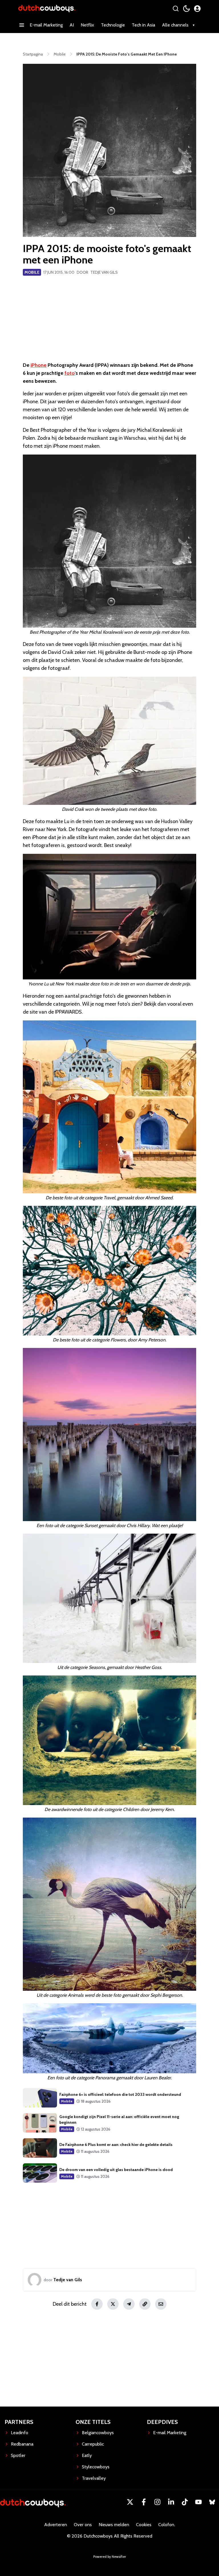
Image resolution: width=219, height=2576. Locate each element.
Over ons (83, 2525)
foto (70, 373)
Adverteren (56, 2525)
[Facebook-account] (144, 2502)
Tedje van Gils (104, 272)
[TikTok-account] (185, 2502)
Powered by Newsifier (110, 2556)
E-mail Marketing (46, 25)
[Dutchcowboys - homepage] (47, 8)
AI (72, 25)
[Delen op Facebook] (97, 2304)
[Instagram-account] (157, 2502)
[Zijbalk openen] (22, 25)
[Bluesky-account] (212, 2502)
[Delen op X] (113, 2304)
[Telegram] (129, 2304)
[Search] (176, 9)
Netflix (87, 25)
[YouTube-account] (198, 2502)
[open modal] (197, 9)
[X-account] (130, 2502)
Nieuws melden (114, 2525)
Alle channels (175, 25)
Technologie (113, 25)
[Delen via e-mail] (161, 2304)
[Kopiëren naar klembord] (145, 2304)
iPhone (38, 365)
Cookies (144, 2525)
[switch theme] (186, 9)
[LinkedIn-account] (171, 2502)
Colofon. (167, 2525)
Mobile (32, 272)
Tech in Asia (143, 25)
